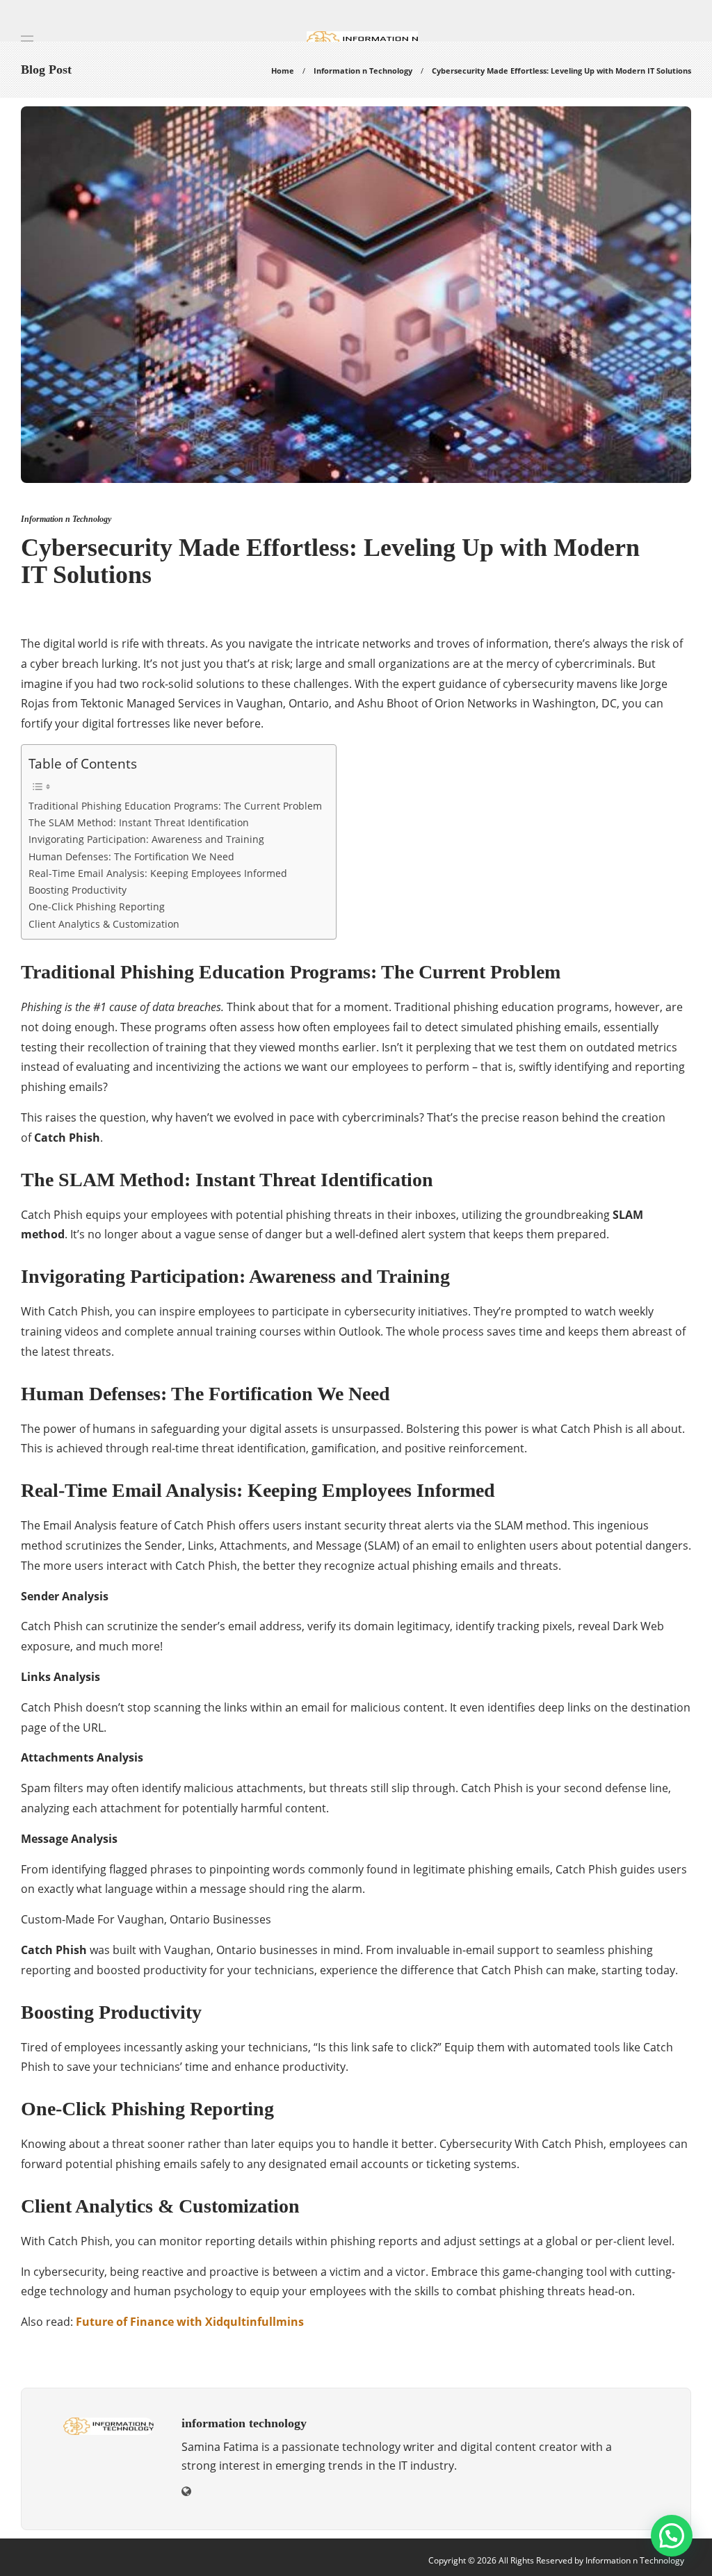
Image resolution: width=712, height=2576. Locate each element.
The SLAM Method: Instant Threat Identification (139, 822)
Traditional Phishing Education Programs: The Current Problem (175, 806)
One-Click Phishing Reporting (97, 906)
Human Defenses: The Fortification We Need (131, 856)
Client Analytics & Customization (104, 924)
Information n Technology (363, 71)
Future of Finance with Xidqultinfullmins (190, 2322)
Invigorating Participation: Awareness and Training (146, 839)
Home (283, 71)
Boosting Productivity (78, 890)
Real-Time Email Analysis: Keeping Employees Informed (158, 873)
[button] (672, 2536)
